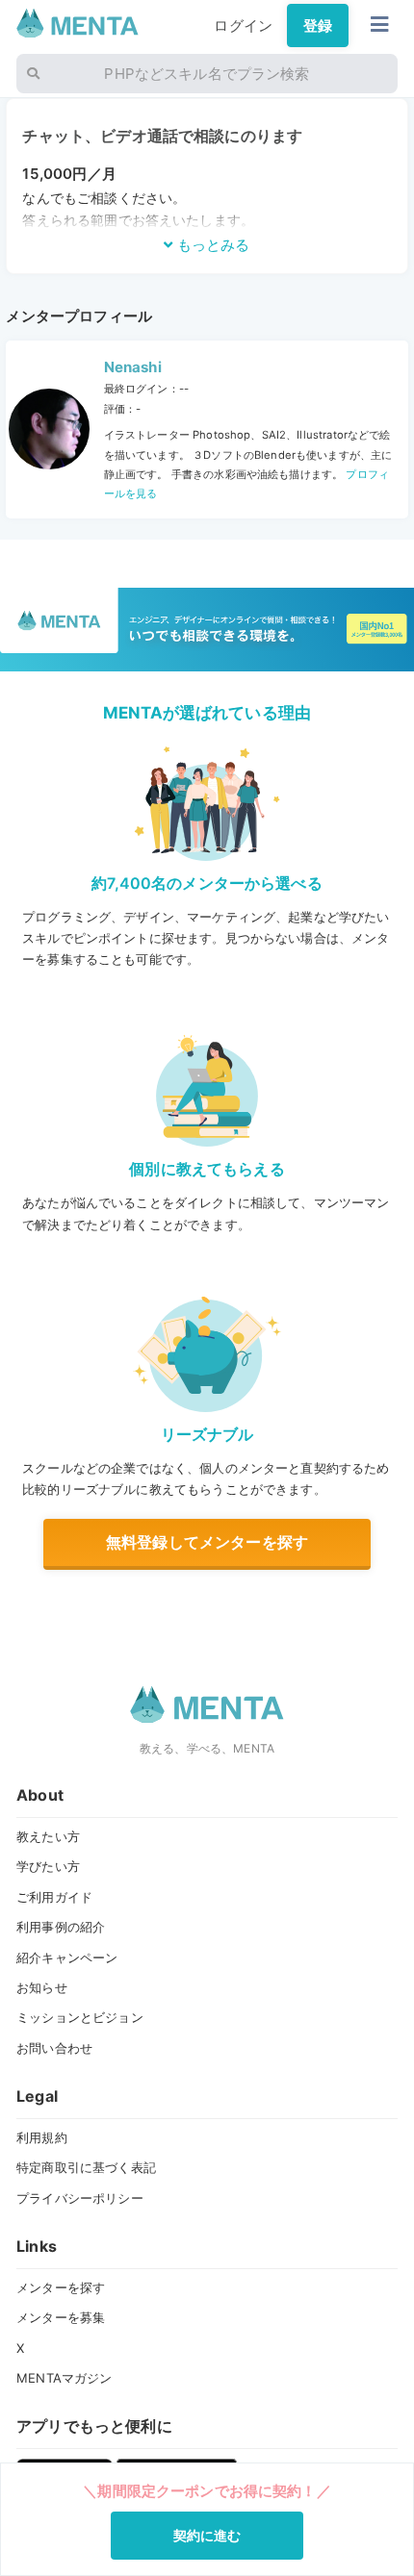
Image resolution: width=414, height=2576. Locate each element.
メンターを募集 (61, 2317)
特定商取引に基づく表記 (86, 2167)
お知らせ (42, 1987)
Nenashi (133, 367)
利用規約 (42, 2137)
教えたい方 (48, 1836)
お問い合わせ (54, 2048)
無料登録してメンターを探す (207, 1542)
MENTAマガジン (64, 2378)
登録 (318, 25)
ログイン (243, 25)
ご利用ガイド (54, 1897)
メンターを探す (61, 2287)
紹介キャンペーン (67, 1957)
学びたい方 (48, 1866)
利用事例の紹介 (61, 1927)
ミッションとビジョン (80, 2017)
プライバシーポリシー (80, 2198)
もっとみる (211, 245)
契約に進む (207, 2535)
